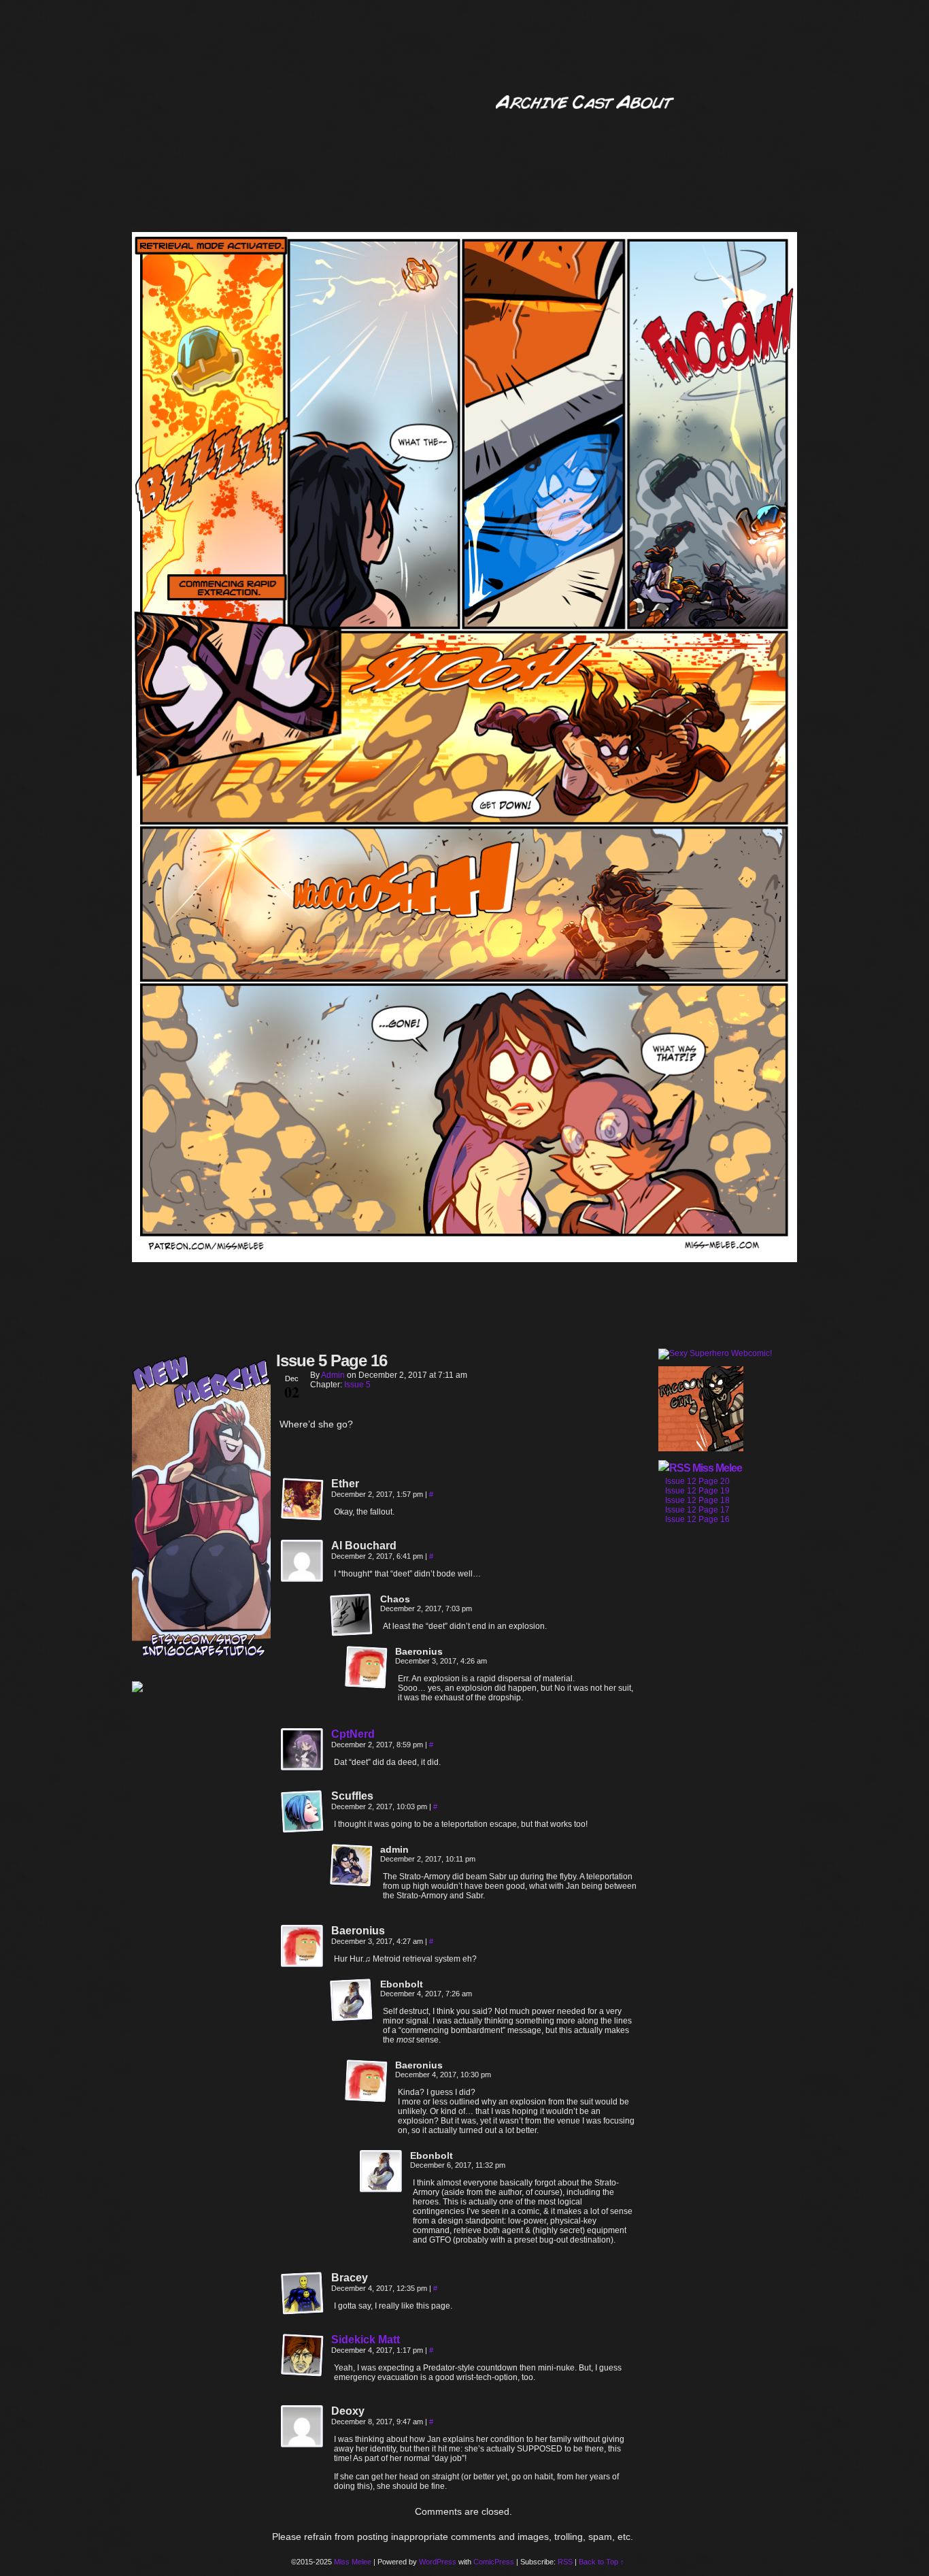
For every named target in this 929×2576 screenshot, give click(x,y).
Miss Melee (717, 1468)
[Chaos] (352, 1615)
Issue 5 (357, 1385)
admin (333, 1375)
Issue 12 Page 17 (697, 1510)
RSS (565, 2562)
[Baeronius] (367, 1668)
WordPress (438, 2562)
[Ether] (303, 1500)
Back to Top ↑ (602, 2562)
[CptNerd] (303, 1768)
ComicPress (494, 2562)
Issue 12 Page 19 (697, 1491)
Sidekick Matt (366, 2340)
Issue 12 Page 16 (697, 1519)
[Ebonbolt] (352, 2000)
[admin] (352, 1866)
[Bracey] (303, 2294)
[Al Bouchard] (303, 1562)
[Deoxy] (303, 2427)
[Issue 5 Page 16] (464, 1259)
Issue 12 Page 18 (697, 1500)
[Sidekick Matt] (303, 2374)
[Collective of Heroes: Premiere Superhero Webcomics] (201, 1688)
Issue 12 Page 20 (697, 1481)
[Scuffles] (303, 1812)
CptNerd (353, 1734)
